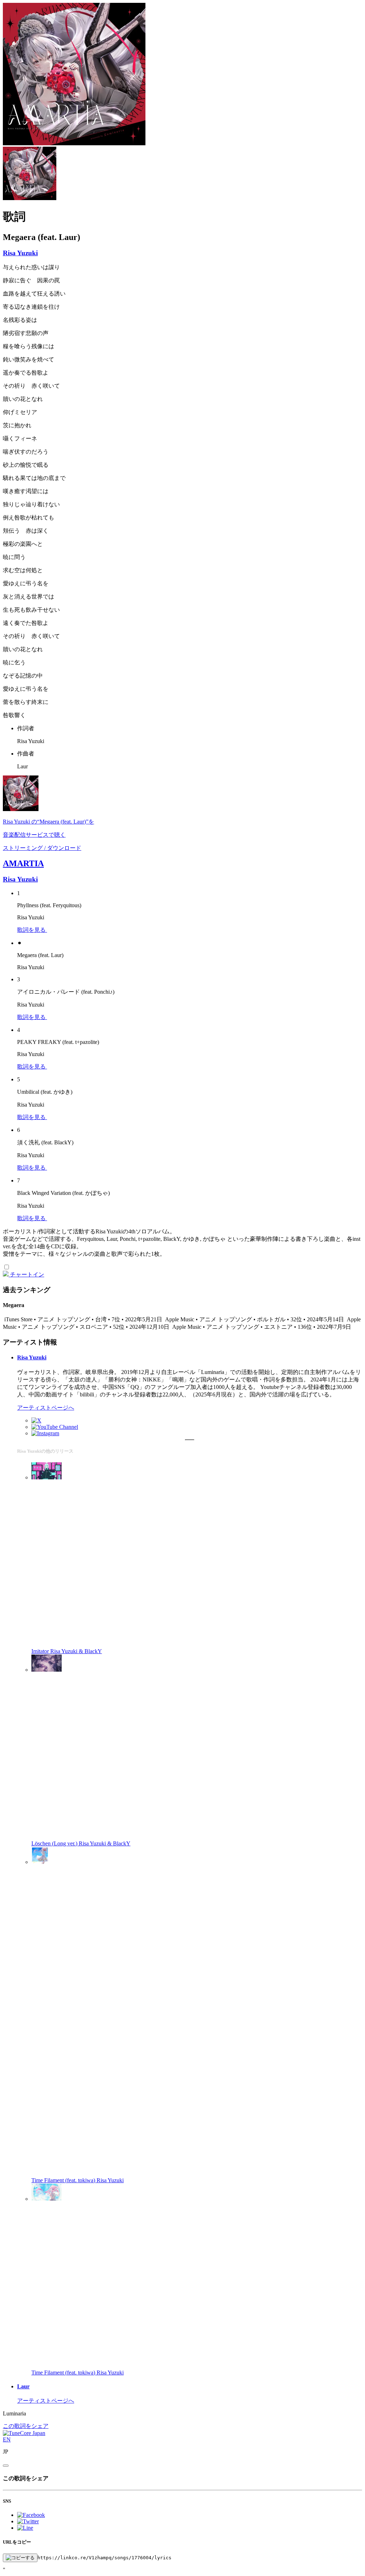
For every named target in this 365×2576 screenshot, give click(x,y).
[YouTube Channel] (55, 1427)
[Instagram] (45, 1433)
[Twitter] (36, 1420)
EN (7, 2439)
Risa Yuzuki (20, 253)
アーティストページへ (46, 1408)
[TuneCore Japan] (24, 2433)
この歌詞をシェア (26, 2426)
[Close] (6, 2466)
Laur (23, 2386)
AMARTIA (23, 863)
